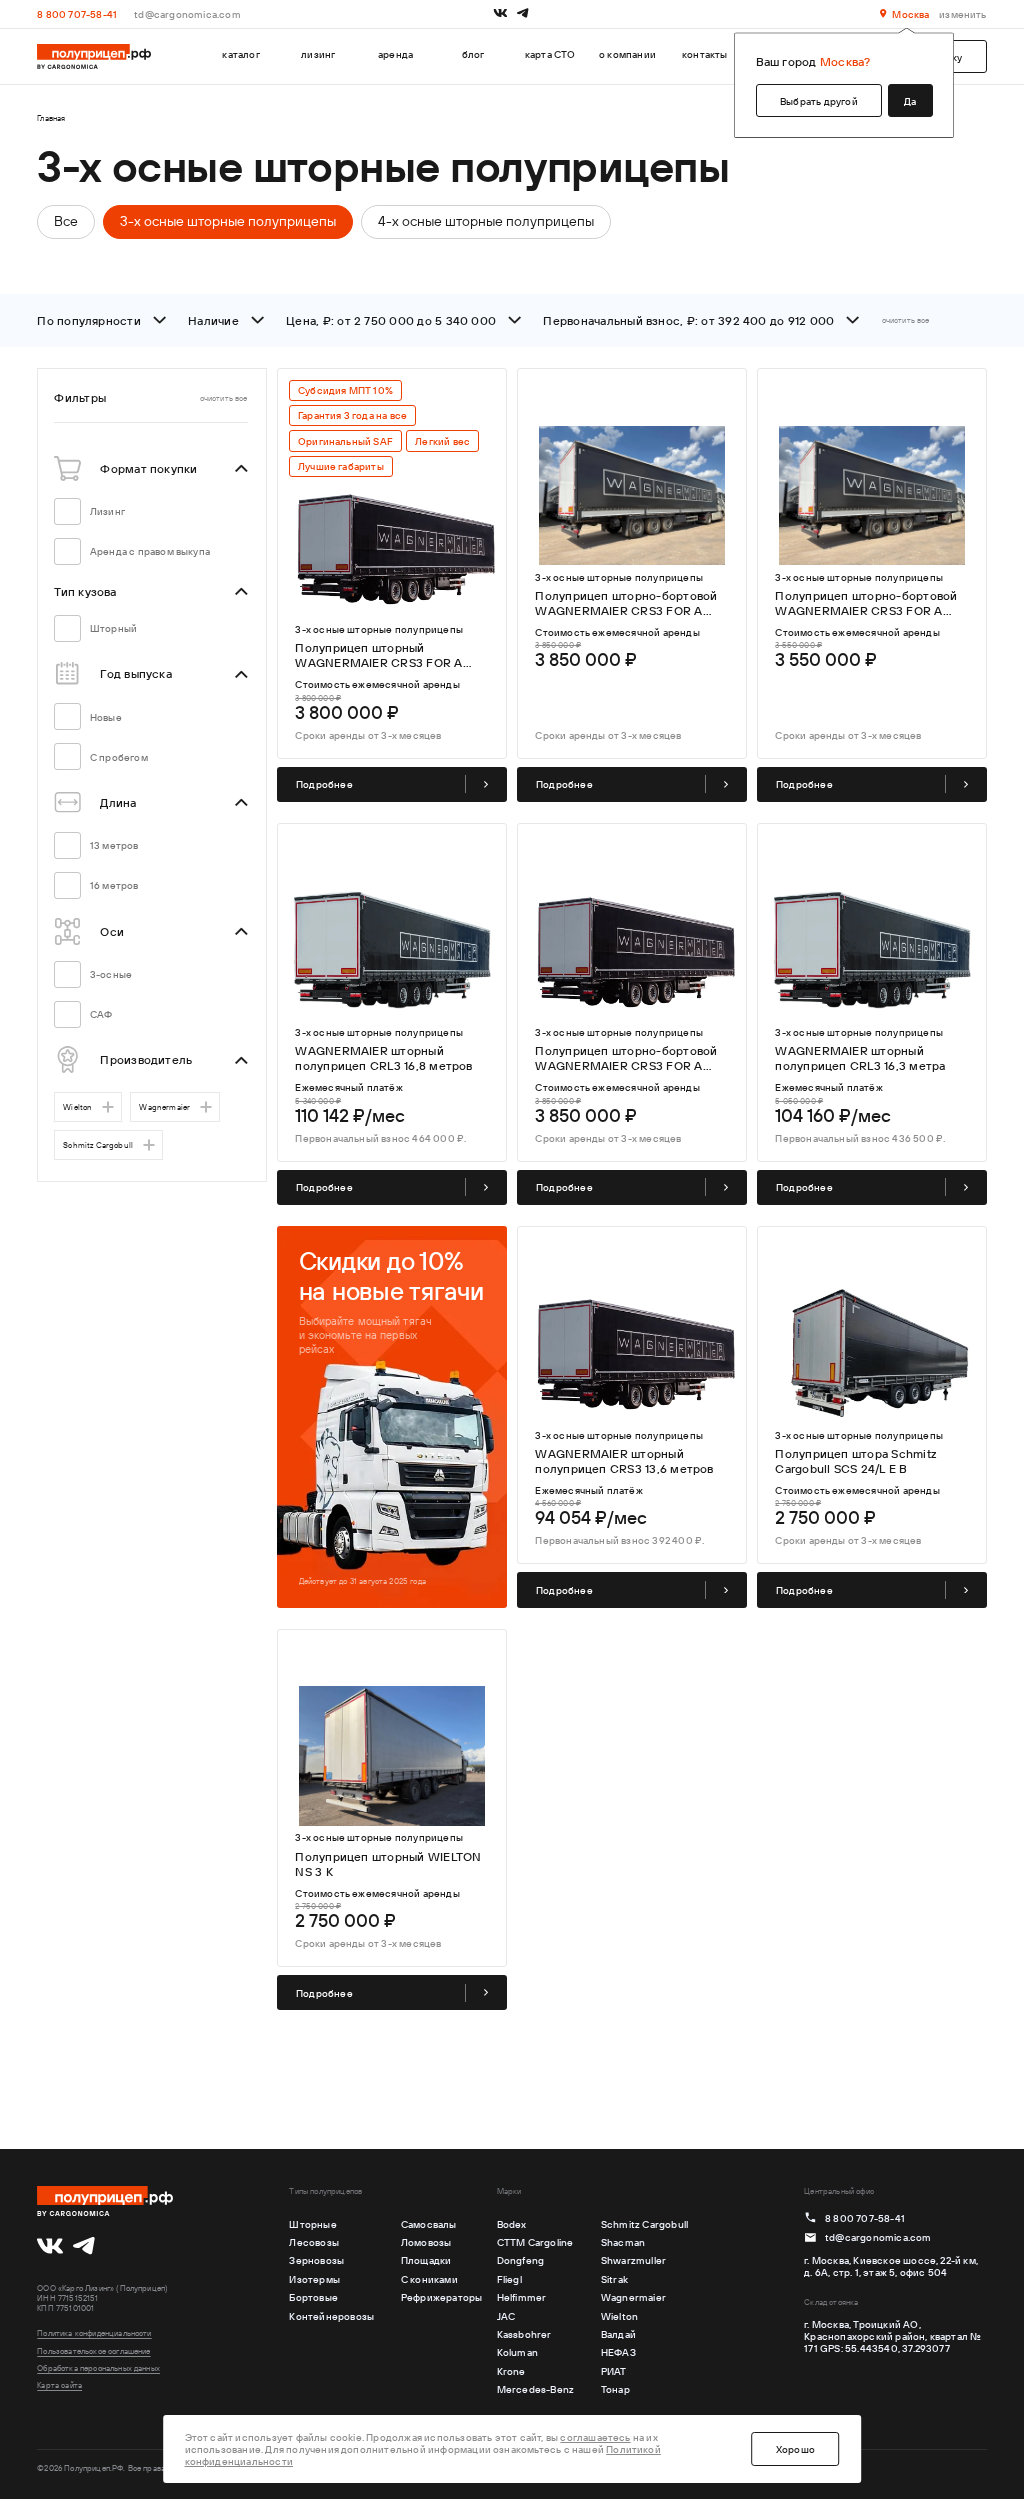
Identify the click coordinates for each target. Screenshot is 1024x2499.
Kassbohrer (524, 2334)
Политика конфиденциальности (94, 2333)
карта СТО (550, 54)
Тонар (615, 2389)
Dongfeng (521, 2260)
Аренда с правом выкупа (150, 551)
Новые (106, 717)
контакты (705, 54)
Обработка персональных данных (98, 2368)
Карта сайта (59, 2385)
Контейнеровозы (331, 2316)
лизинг (318, 54)
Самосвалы (429, 2224)
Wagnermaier (164, 1107)
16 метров (114, 885)
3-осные (111, 974)
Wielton (77, 1107)
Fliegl (509, 2279)
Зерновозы (316, 2260)
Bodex (512, 2224)
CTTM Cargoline (535, 2242)
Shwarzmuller (633, 2260)
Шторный (113, 628)
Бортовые (313, 2297)
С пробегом (119, 757)
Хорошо (795, 2449)
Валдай (618, 2334)
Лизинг (107, 511)
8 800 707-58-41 (77, 14)
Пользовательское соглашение (93, 2351)
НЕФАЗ (618, 2352)
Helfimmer (522, 2297)
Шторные (312, 2224)
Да (910, 101)
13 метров (114, 845)
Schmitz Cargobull (98, 1145)
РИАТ (614, 2371)
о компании (627, 54)
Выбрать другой (819, 101)
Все (66, 221)
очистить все (906, 320)
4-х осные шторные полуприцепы (486, 221)
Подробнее (324, 784)
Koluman (517, 2352)
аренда (395, 54)
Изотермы (314, 2279)
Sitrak (614, 2279)
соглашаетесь (595, 2437)
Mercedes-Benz (536, 2389)
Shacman (623, 2242)
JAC (506, 2316)
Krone (511, 2371)
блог (473, 54)
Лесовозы (314, 2242)
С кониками (429, 2279)
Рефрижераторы (442, 2297)
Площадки (426, 2260)
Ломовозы (426, 2242)
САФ (101, 1014)
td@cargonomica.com (187, 14)
